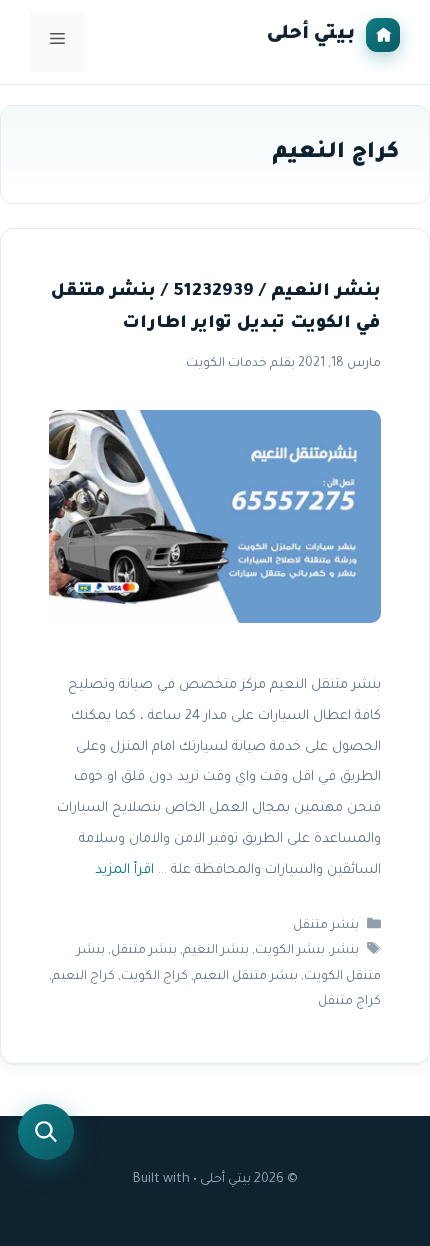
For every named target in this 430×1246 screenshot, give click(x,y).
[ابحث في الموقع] (46, 1132)
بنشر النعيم (216, 952)
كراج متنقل (349, 1002)
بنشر (345, 952)
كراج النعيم (83, 977)
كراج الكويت (154, 977)
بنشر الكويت (290, 952)
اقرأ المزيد (124, 870)
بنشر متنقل (326, 926)
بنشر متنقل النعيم (246, 977)
